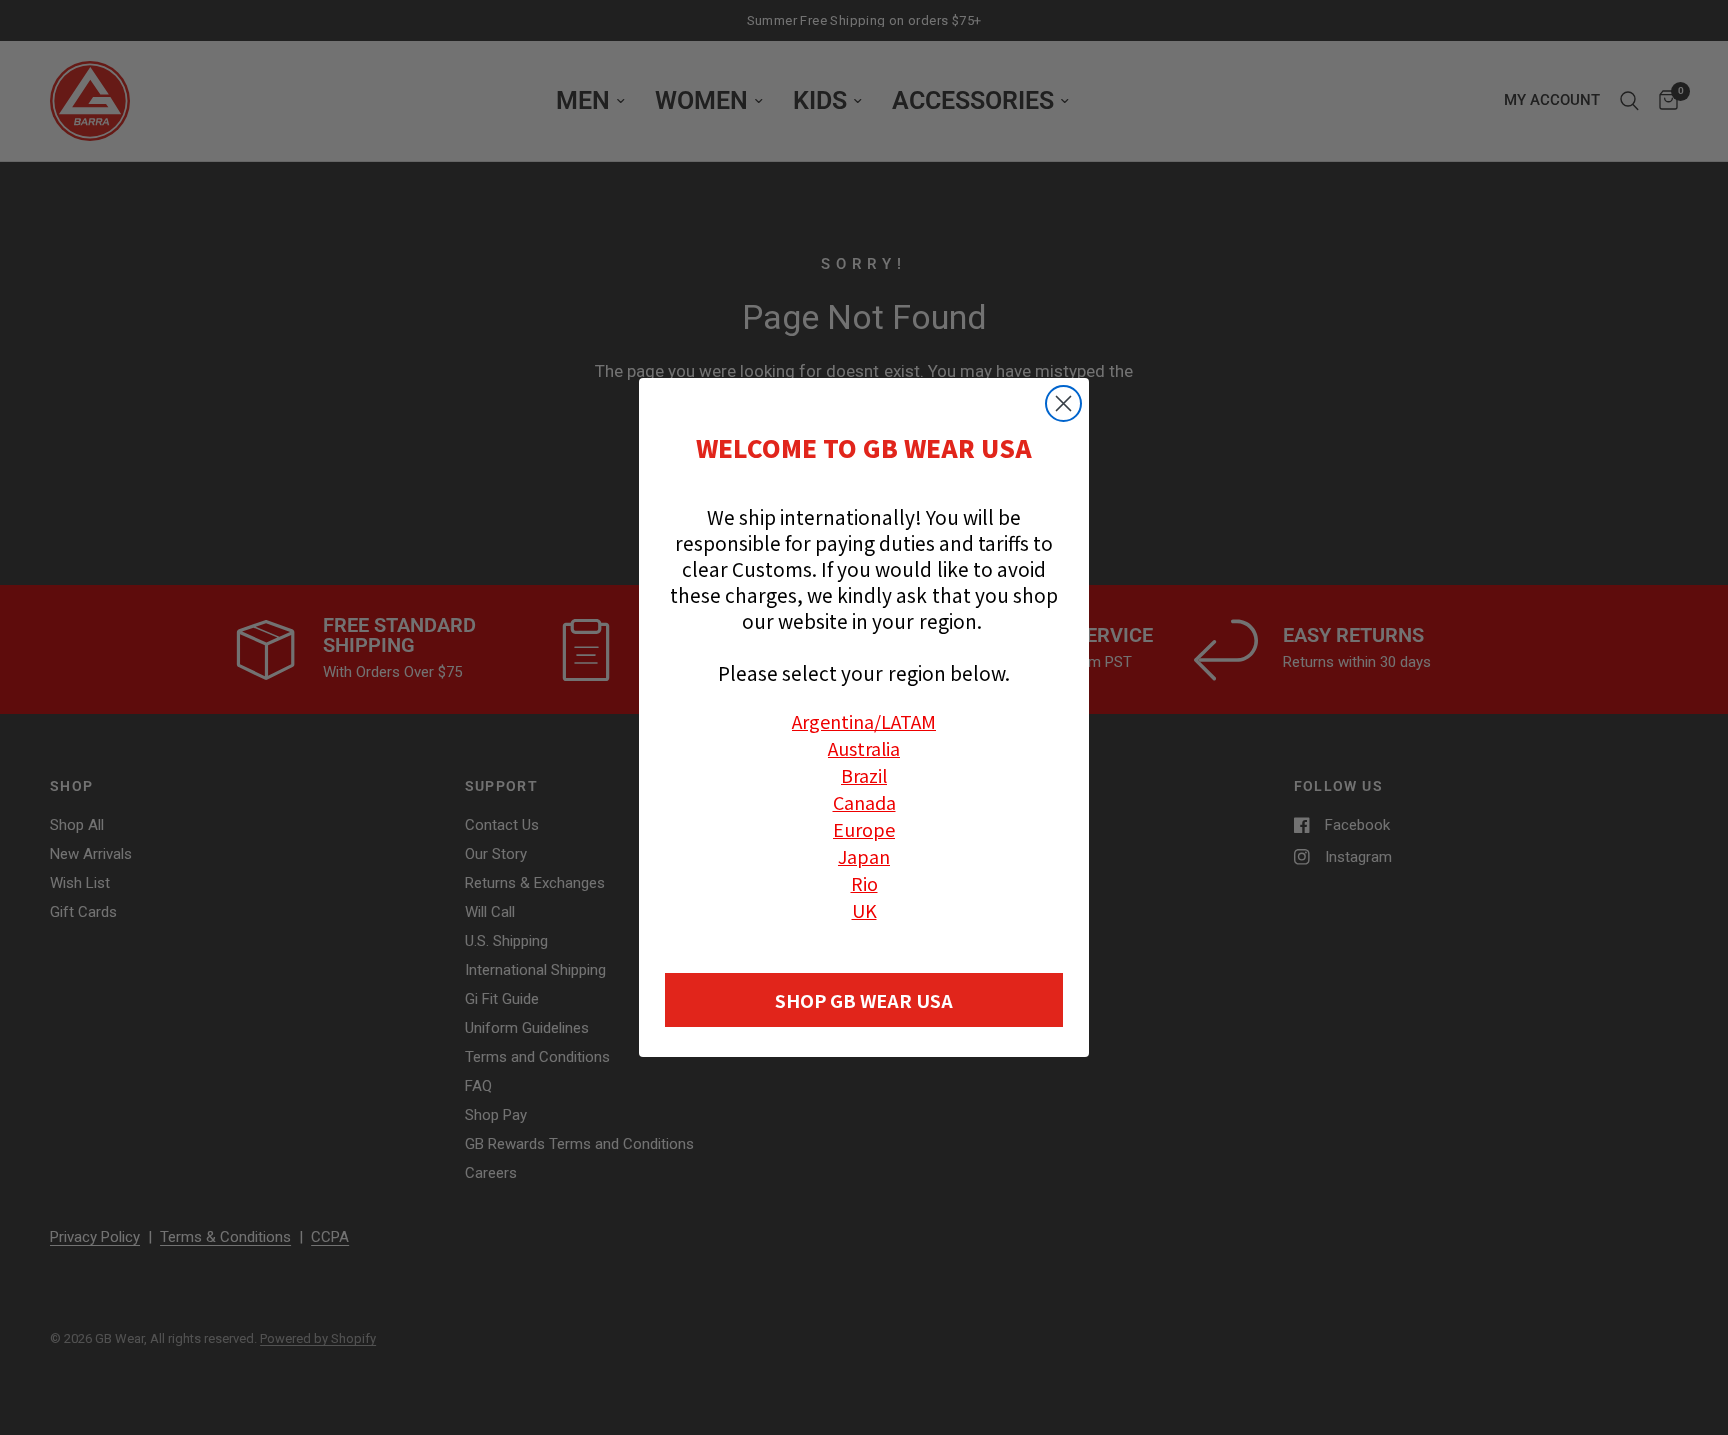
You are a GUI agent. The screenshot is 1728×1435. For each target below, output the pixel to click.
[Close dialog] (1063, 403)
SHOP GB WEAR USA (864, 1000)
